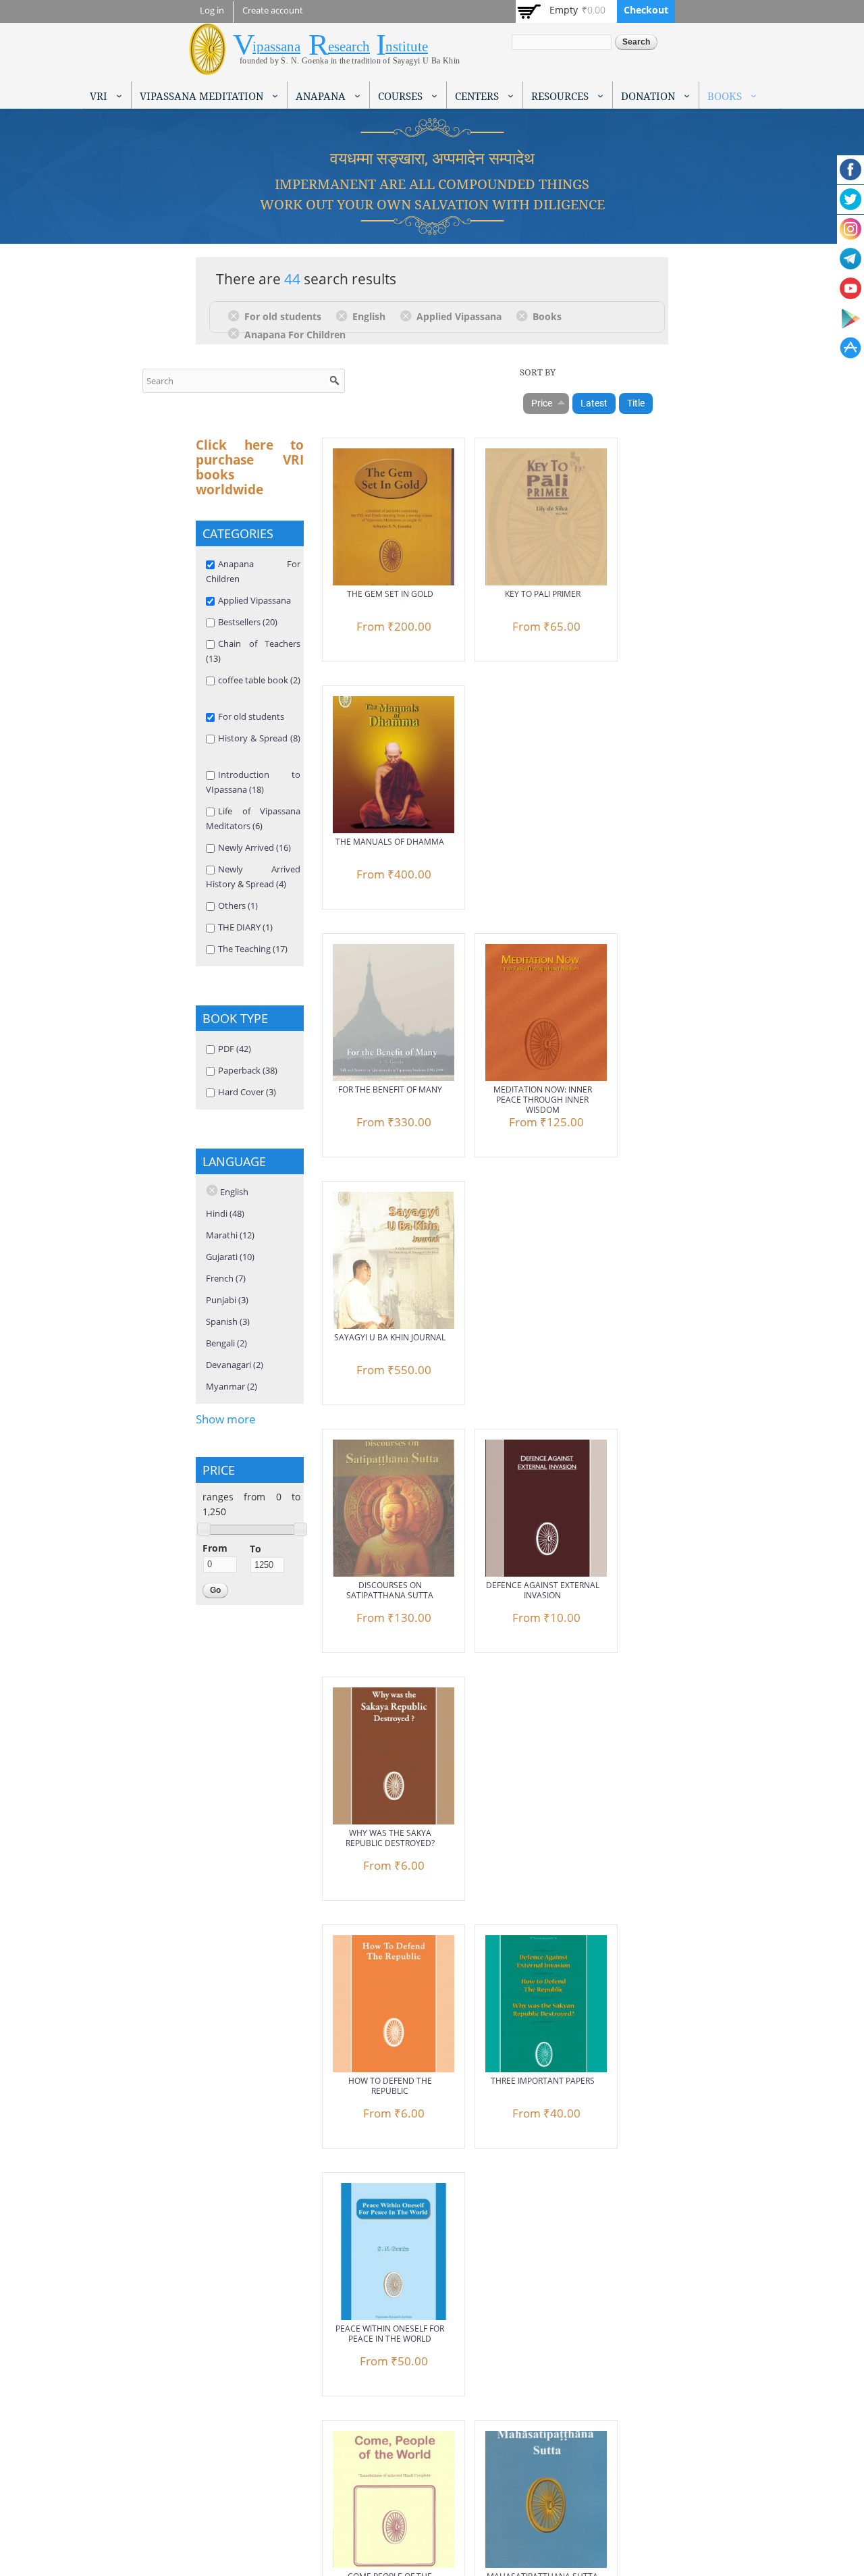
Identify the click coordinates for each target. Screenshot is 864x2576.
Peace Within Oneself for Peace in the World (390, 2334)
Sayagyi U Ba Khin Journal (390, 1337)
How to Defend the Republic (390, 2086)
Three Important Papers (543, 2081)
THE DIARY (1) (245, 927)
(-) (236, 315)
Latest (594, 403)
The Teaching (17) (253, 949)
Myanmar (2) (232, 1386)
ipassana (276, 47)
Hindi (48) (225, 1213)
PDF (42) (235, 1049)
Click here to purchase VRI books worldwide (250, 467)
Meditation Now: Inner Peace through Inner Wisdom (543, 1100)
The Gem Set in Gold (390, 594)
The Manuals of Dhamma (390, 842)
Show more (226, 1419)
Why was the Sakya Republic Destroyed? (390, 1838)
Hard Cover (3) (247, 1092)
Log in (212, 10)
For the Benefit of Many (390, 1089)
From (215, 1548)
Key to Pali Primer (543, 594)
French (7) (226, 1278)
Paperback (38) (248, 1070)
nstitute (407, 47)
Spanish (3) (228, 1321)
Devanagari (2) (235, 1365)
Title (636, 403)
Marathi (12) (230, 1235)
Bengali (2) (226, 1343)
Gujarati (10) (230, 1257)
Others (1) (238, 905)
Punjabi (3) (227, 1300)
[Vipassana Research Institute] (208, 67)
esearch (349, 47)
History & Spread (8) (259, 738)
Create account (273, 10)
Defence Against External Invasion (543, 1590)
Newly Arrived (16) (254, 847)
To (255, 1549)
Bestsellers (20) (248, 622)
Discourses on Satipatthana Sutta (390, 1590)
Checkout (646, 10)
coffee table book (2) (259, 680)
